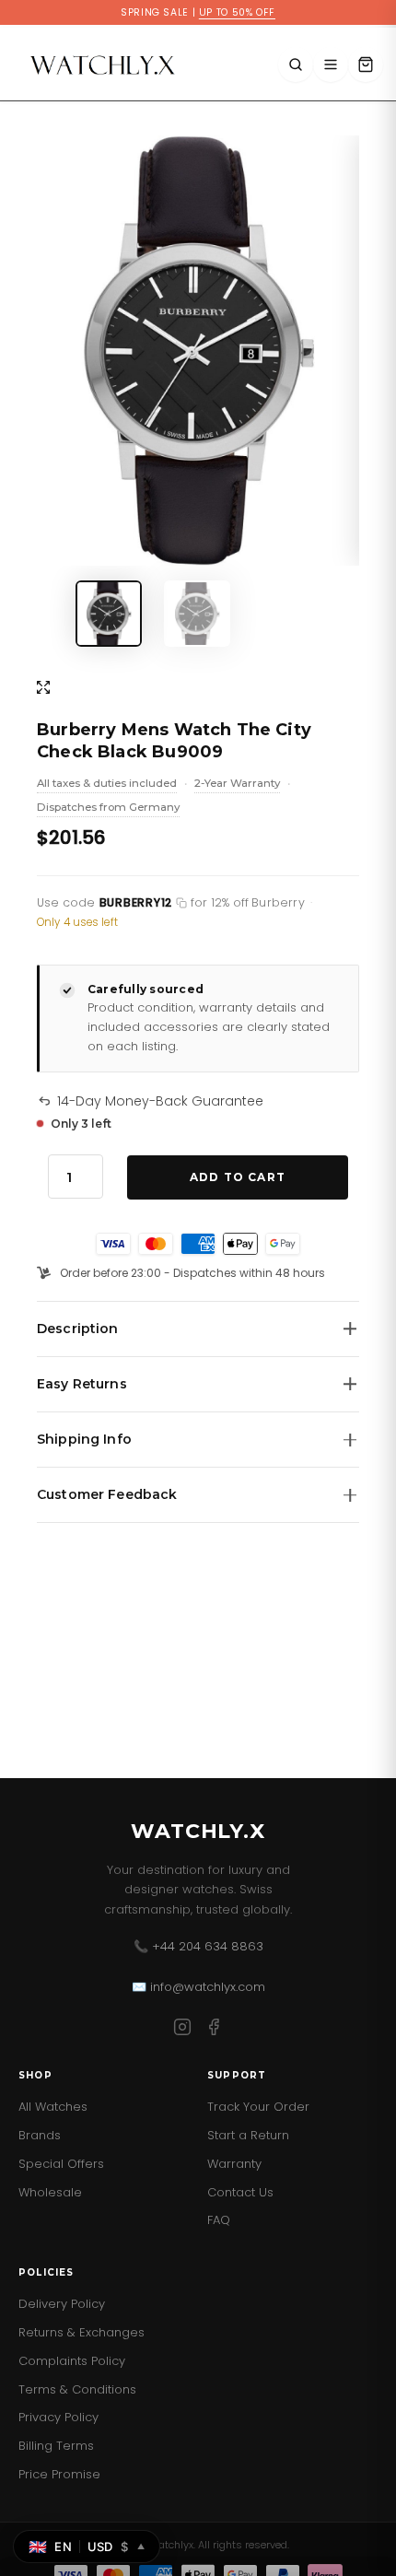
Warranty (234, 2164)
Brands (40, 2135)
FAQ (219, 2220)
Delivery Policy (62, 2304)
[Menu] (331, 64)
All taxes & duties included (107, 785)
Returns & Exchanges (82, 2332)
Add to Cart (238, 1177)
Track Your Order (258, 2107)
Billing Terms (56, 2446)
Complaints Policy (72, 2361)
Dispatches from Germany (108, 809)
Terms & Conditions (77, 2389)
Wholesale (50, 2192)
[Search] (296, 64)
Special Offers (61, 2164)
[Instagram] (182, 2030)
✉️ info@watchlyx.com (198, 1987)
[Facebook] (214, 2030)
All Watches (53, 2107)
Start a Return (248, 2135)
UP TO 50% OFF (237, 12)
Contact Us (240, 2192)
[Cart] (366, 64)
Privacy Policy (58, 2417)
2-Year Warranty (237, 785)
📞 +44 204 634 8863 (198, 1946)
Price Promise (59, 2474)
